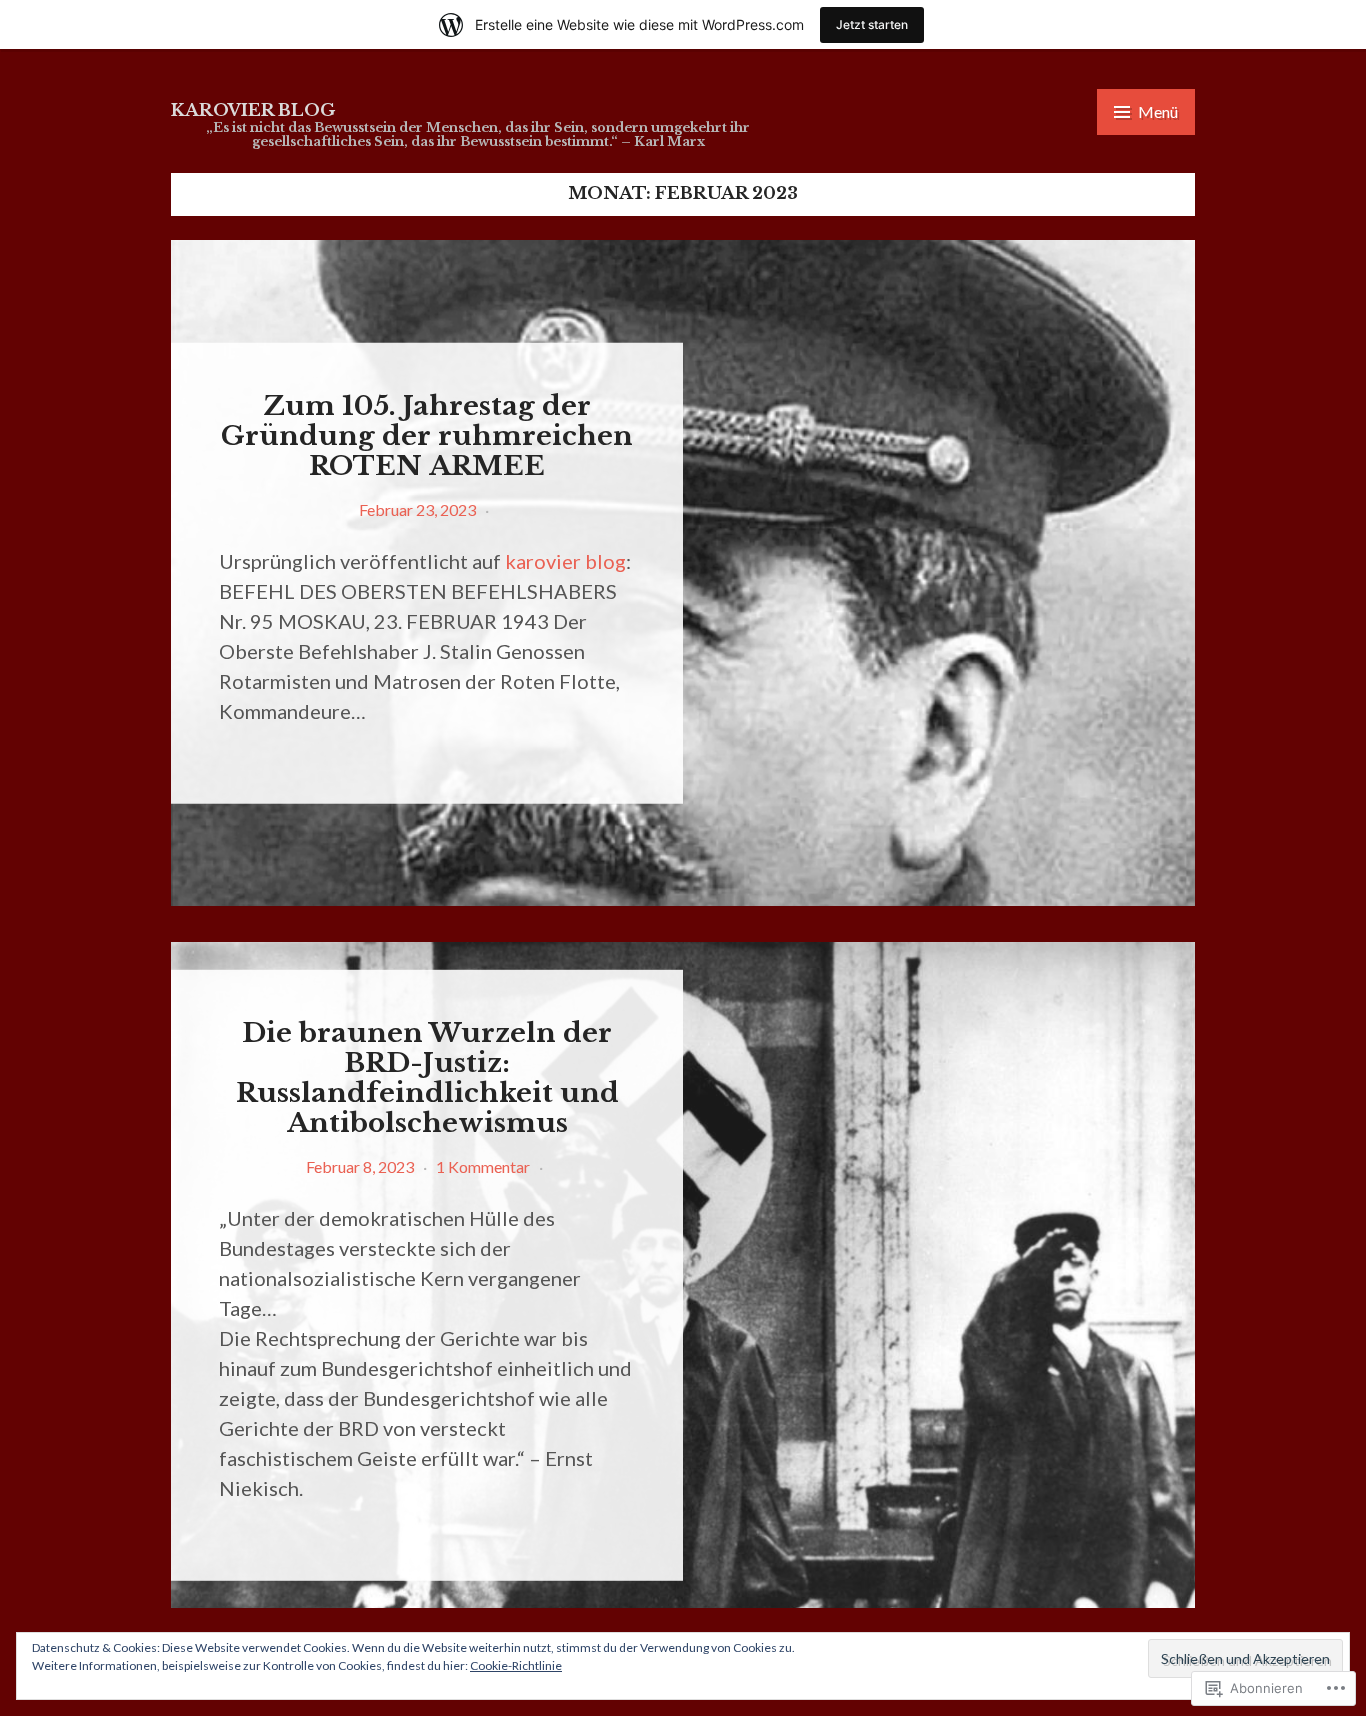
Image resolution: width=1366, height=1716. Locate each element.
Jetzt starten (872, 24)
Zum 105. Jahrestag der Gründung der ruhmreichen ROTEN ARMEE (427, 435)
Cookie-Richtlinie (516, 1665)
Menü (1158, 111)
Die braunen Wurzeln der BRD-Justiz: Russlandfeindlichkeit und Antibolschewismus (427, 1077)
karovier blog (253, 110)
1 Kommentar (483, 1165)
